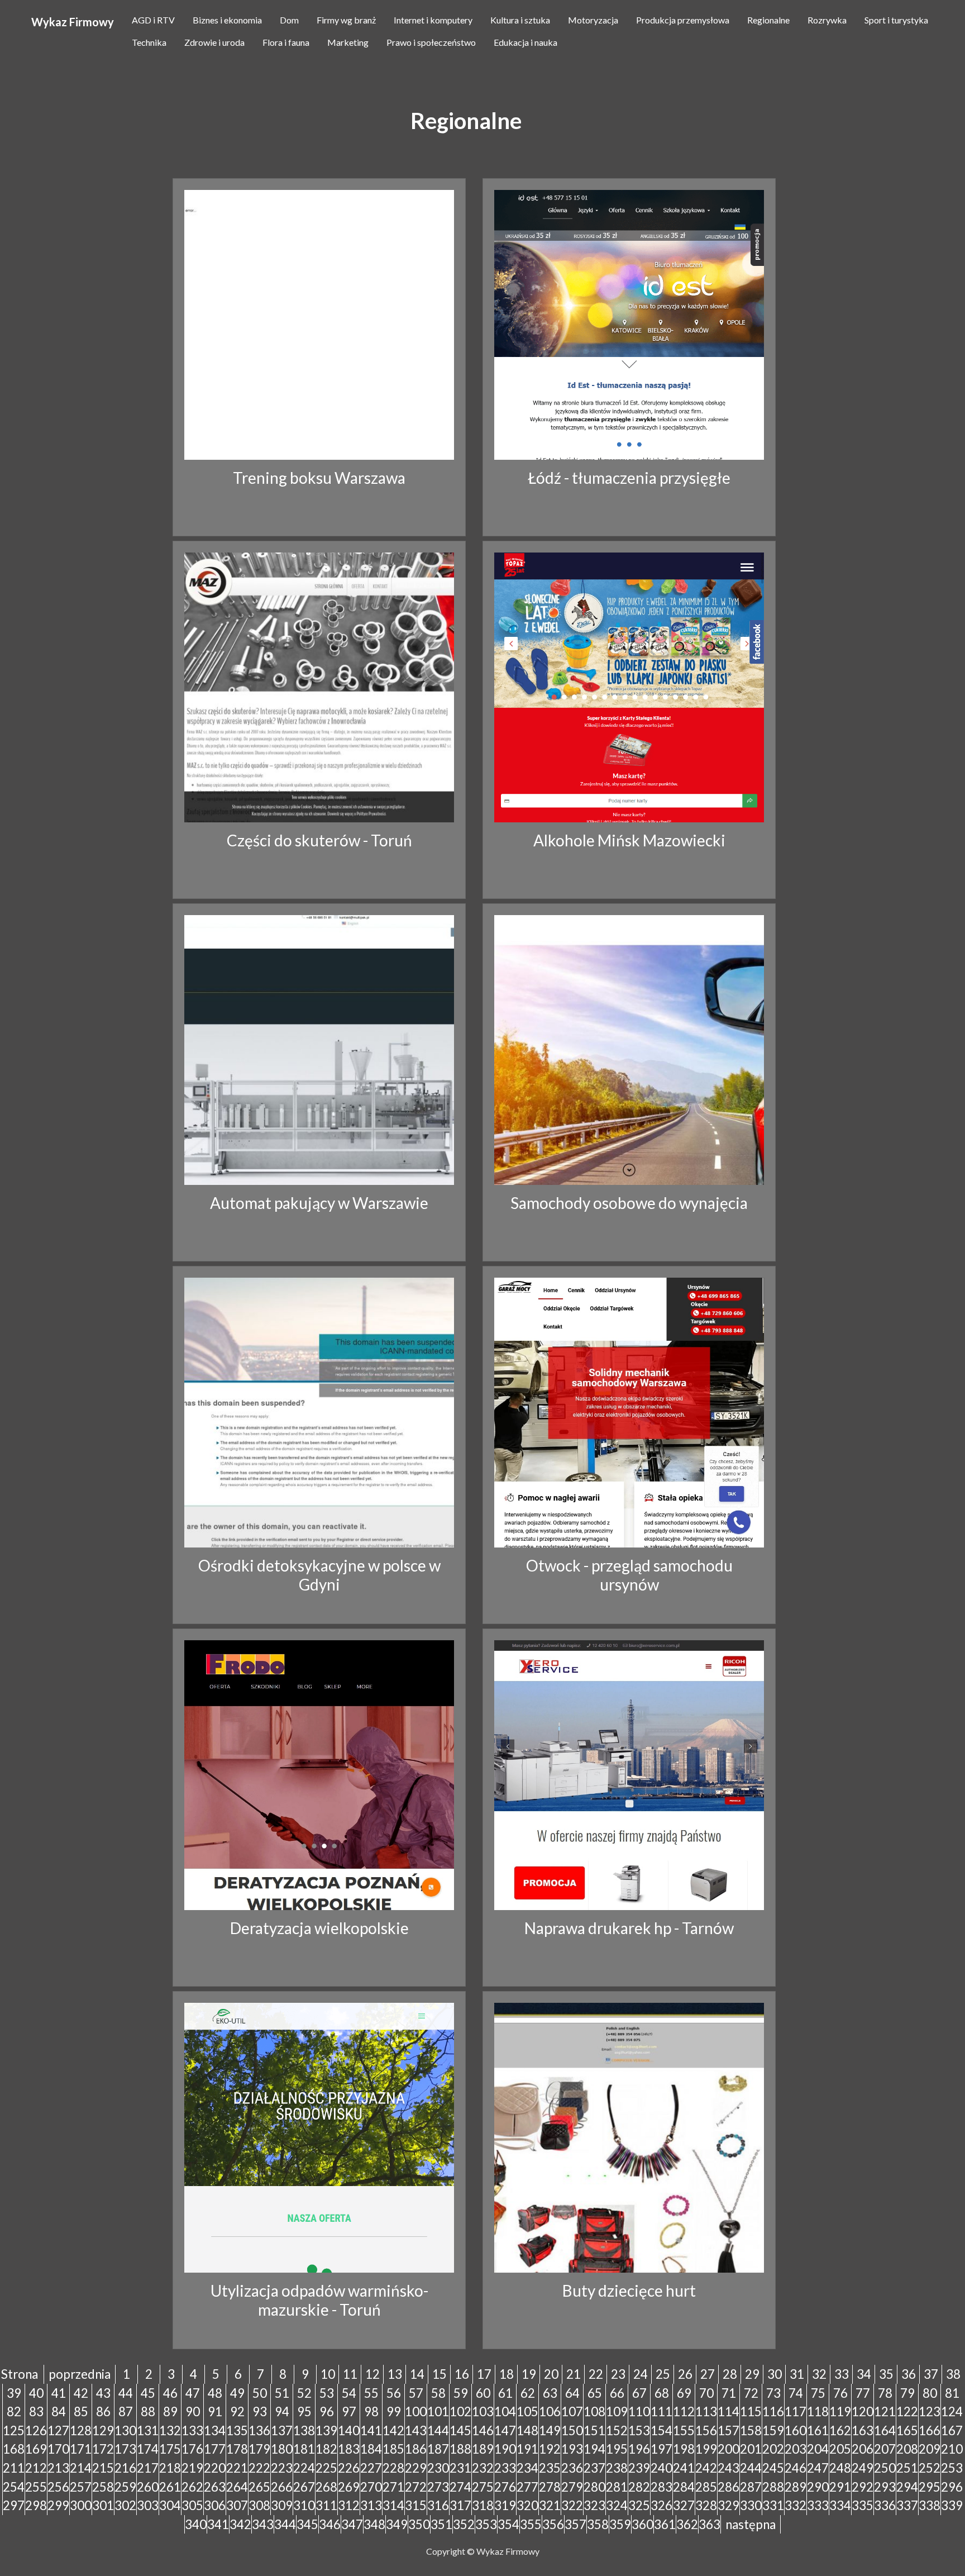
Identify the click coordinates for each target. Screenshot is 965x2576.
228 (393, 2468)
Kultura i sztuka (520, 20)
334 (840, 2505)
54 (349, 2393)
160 (796, 2430)
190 (505, 2449)
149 (550, 2430)
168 (14, 2449)
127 (58, 2430)
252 (930, 2468)
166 (930, 2430)
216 (125, 2468)
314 (393, 2505)
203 (796, 2449)
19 (529, 2374)
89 (170, 2411)
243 (728, 2468)
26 (685, 2374)
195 (617, 2449)
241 (684, 2468)
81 (952, 2393)
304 (170, 2505)
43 (103, 2393)
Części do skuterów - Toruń (319, 840)
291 (840, 2487)
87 (126, 2411)
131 (148, 2430)
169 (36, 2449)
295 (930, 2487)
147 (505, 2430)
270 (371, 2487)
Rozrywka (827, 20)
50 (260, 2393)
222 (259, 2468)
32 (819, 2374)
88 (148, 2411)
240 (661, 2468)
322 (572, 2505)
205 (840, 2449)
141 (371, 2430)
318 (483, 2505)
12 (372, 2374)
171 (81, 2449)
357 (575, 2524)
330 (751, 2505)
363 (710, 2524)
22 (596, 2374)
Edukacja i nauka (526, 42)
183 (349, 2449)
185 (393, 2449)
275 (483, 2487)
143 (416, 2430)
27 (708, 2374)
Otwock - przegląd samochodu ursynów (629, 1575)
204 (818, 2449)
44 (126, 2393)
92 (237, 2411)
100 (416, 2411)
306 (215, 2505)
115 (751, 2411)
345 (307, 2524)
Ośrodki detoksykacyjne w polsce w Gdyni (319, 1575)
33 (842, 2374)
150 (572, 2430)
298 (36, 2505)
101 (438, 2411)
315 (416, 2505)
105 (527, 2411)
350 (419, 2524)
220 (215, 2468)
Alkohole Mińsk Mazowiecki (629, 840)
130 (125, 2430)
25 (663, 2374)
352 (464, 2524)
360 (642, 2524)
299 (58, 2505)
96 (327, 2411)
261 (170, 2487)
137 (282, 2430)
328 (706, 2505)
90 (193, 2411)
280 (594, 2487)
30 (775, 2374)
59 (461, 2393)
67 (639, 2393)
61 (505, 2393)
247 (818, 2468)
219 (192, 2468)
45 (148, 2393)
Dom (289, 20)
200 (728, 2449)
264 (237, 2487)
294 (907, 2487)
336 (885, 2505)
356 (553, 2524)
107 (572, 2411)
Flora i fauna (286, 42)
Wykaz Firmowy (73, 22)
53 (327, 2393)
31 (797, 2374)
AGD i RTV (153, 20)
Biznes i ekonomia (227, 20)
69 (684, 2393)
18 (507, 2374)
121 (885, 2411)
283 (661, 2487)
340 (196, 2524)
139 (326, 2430)
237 (594, 2468)
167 (952, 2430)
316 (438, 2505)
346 (330, 2524)
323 (594, 2505)
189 (483, 2449)
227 (371, 2468)
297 (14, 2505)
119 (840, 2411)
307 (237, 2505)
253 (952, 2468)
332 (796, 2505)
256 (58, 2487)
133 (192, 2430)
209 (930, 2449)
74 (796, 2393)
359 (620, 2524)
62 (528, 2393)
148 (527, 2430)
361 (665, 2524)
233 (505, 2468)
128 (81, 2430)
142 (393, 2430)
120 (863, 2411)
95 (304, 2411)
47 (193, 2393)
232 (483, 2468)
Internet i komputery (433, 20)
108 (594, 2411)
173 (125, 2449)
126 (36, 2430)
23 (618, 2374)
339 (952, 2505)
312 (349, 2505)
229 (416, 2468)
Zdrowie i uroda (214, 42)
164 (885, 2430)
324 (617, 2505)
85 (81, 2411)
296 (952, 2487)
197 (661, 2449)
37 (931, 2374)
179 (259, 2449)
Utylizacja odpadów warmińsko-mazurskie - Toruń (319, 2300)
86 (103, 2411)
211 (14, 2468)
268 (326, 2487)
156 (706, 2430)
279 (572, 2487)
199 (706, 2449)
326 (661, 2505)
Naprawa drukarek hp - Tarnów (629, 1928)
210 (952, 2449)
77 (863, 2393)
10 (328, 2374)
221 (237, 2468)
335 (863, 2505)
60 (483, 2393)
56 (394, 2393)
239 (639, 2468)
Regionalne (768, 20)
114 (728, 2411)
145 (460, 2430)
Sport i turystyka (896, 20)
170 (58, 2449)
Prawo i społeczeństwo (431, 42)
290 (818, 2487)
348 (374, 2524)
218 (170, 2468)
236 (572, 2468)
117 (796, 2411)
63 (550, 2393)
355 (531, 2524)
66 (617, 2393)
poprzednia (80, 2374)
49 (237, 2393)
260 (148, 2487)
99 (394, 2411)
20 (551, 2374)
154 (661, 2430)
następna (751, 2524)
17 (484, 2374)
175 (170, 2449)
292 (863, 2487)
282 (639, 2487)
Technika (149, 42)
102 (460, 2411)
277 (527, 2487)
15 (439, 2374)
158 (751, 2430)
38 (953, 2374)
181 (304, 2449)
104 (505, 2411)
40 (36, 2393)
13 (395, 2374)
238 (617, 2468)
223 (282, 2468)
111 (661, 2411)
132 (170, 2430)
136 (259, 2430)
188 (460, 2449)
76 (840, 2393)
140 (349, 2430)
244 (751, 2468)
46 (170, 2393)
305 (192, 2505)
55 (371, 2393)
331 (773, 2505)
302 (125, 2505)
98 (371, 2411)
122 (907, 2411)
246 (796, 2468)
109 (617, 2411)
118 (818, 2411)
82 (14, 2411)
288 (773, 2487)
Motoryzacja (593, 20)
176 (192, 2449)
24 (641, 2374)
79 (907, 2393)
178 (237, 2449)
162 (840, 2430)
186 (416, 2449)
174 (148, 2449)
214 (81, 2468)
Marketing (348, 42)
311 (326, 2505)
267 (304, 2487)
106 (550, 2411)
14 (417, 2374)
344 (285, 2524)
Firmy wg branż (346, 20)
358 (598, 2524)
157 (728, 2430)
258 (103, 2487)
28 (730, 2374)
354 (508, 2524)
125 (14, 2430)
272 (416, 2487)
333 (818, 2505)
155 (684, 2430)
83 (36, 2411)
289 (796, 2487)
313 (371, 2505)
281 (617, 2487)
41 (59, 2393)
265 (259, 2487)
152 (617, 2430)
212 (36, 2468)
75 (818, 2393)
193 (572, 2449)
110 (639, 2411)
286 (728, 2487)
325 (639, 2505)
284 (684, 2487)
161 (818, 2430)
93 (260, 2411)
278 (550, 2487)
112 (684, 2411)
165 (907, 2430)
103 (483, 2411)
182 (326, 2449)
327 (684, 2505)
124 (952, 2411)
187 (438, 2449)
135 (237, 2430)
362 (687, 2524)
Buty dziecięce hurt (629, 2291)
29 (752, 2374)
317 (460, 2505)
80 (930, 2393)
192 (550, 2449)
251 (907, 2468)
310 (304, 2505)
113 (706, 2411)
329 (728, 2505)
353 (486, 2524)
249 (863, 2468)
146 (483, 2430)
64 (572, 2393)
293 (885, 2487)
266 (282, 2487)
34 (864, 2374)
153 (639, 2430)
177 (215, 2449)
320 (527, 2505)
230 (438, 2468)
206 (863, 2449)
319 (505, 2505)
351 (441, 2524)
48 (215, 2393)
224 (304, 2468)
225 (326, 2468)
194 (594, 2449)
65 (595, 2393)
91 (215, 2411)
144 (438, 2430)
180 (282, 2449)
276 (505, 2487)
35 (886, 2374)
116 (773, 2411)
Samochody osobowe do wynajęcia (629, 1203)
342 (240, 2524)
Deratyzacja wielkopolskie (319, 1928)
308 (259, 2505)
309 (282, 2505)
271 (393, 2487)
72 (751, 2393)
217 (148, 2468)
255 (36, 2487)
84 (59, 2411)
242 (706, 2468)
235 (550, 2468)
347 (352, 2524)
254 (14, 2487)
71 (729, 2393)
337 (907, 2505)
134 (215, 2430)
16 (462, 2374)
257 (81, 2487)
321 (550, 2505)
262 (192, 2487)
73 (773, 2393)
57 (416, 2393)
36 (909, 2374)
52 (304, 2393)
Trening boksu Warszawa (319, 478)
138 (304, 2430)
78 (885, 2393)
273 (438, 2487)
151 (594, 2430)
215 (103, 2468)
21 (574, 2374)
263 (215, 2487)
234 (527, 2468)
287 (751, 2487)
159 (773, 2430)
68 (662, 2393)
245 (773, 2468)
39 (14, 2393)
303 (148, 2505)
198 (684, 2449)
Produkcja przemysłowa (683, 20)
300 (81, 2505)
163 (863, 2430)
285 (706, 2487)
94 (282, 2411)
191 (527, 2449)
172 (103, 2449)
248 (840, 2468)
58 (438, 2393)
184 (371, 2449)
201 (751, 2449)
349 (397, 2524)
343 (263, 2524)
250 (885, 2468)
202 (773, 2449)
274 (460, 2487)
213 (58, 2468)
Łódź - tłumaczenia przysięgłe (629, 478)
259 (125, 2487)
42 (81, 2393)
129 (103, 2430)
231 (460, 2468)
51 (282, 2393)
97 (349, 2411)
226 (349, 2468)
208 (907, 2449)
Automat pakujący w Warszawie (319, 1203)
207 (885, 2449)
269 (349, 2487)
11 (350, 2374)
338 (930, 2505)
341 (218, 2524)
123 (930, 2411)
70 (706, 2393)
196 (639, 2449)
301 (103, 2505)
